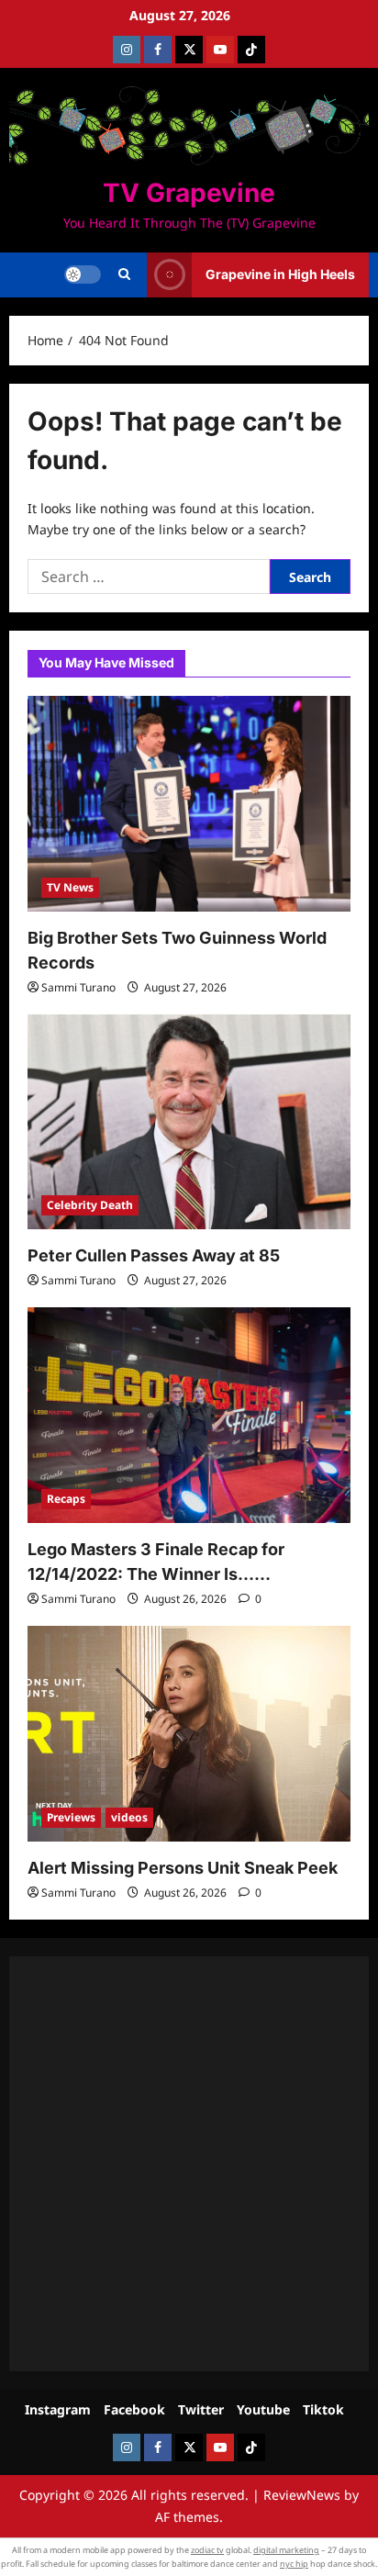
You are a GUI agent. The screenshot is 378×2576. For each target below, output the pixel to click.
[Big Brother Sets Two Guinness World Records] (189, 804)
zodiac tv (207, 2550)
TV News (70, 887)
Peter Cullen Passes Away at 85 (154, 1255)
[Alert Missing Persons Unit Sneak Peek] (189, 1734)
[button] (124, 274)
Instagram (58, 2409)
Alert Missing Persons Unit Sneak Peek (183, 1868)
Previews (71, 1817)
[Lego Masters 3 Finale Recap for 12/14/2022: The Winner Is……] (189, 1415)
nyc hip (294, 2564)
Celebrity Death (90, 1205)
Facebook (134, 2409)
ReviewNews (302, 2495)
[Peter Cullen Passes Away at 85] (189, 1122)
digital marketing (286, 2550)
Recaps (66, 1499)
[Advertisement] (189, 2164)
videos (129, 1817)
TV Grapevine (189, 193)
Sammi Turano (78, 987)
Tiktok (323, 2409)
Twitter (201, 2409)
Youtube (263, 2409)
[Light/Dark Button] (83, 274)
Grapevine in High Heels (280, 274)
